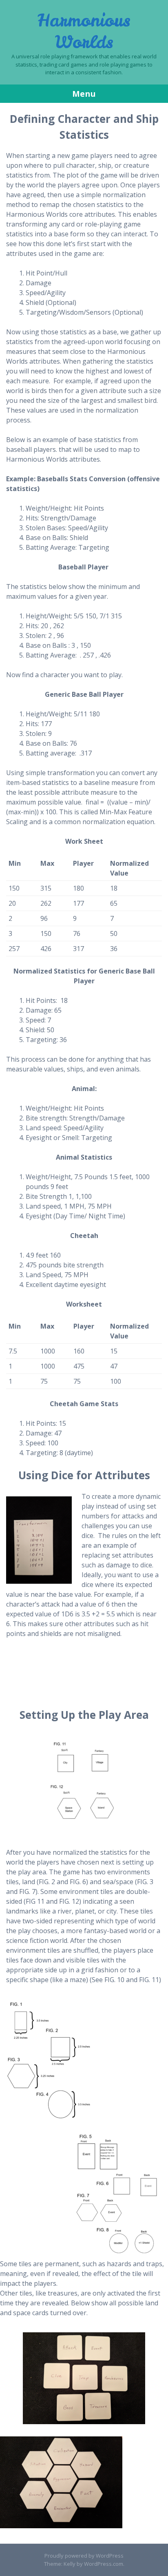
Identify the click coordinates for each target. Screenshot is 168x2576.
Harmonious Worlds (84, 31)
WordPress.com (104, 2564)
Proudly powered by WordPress (84, 2556)
